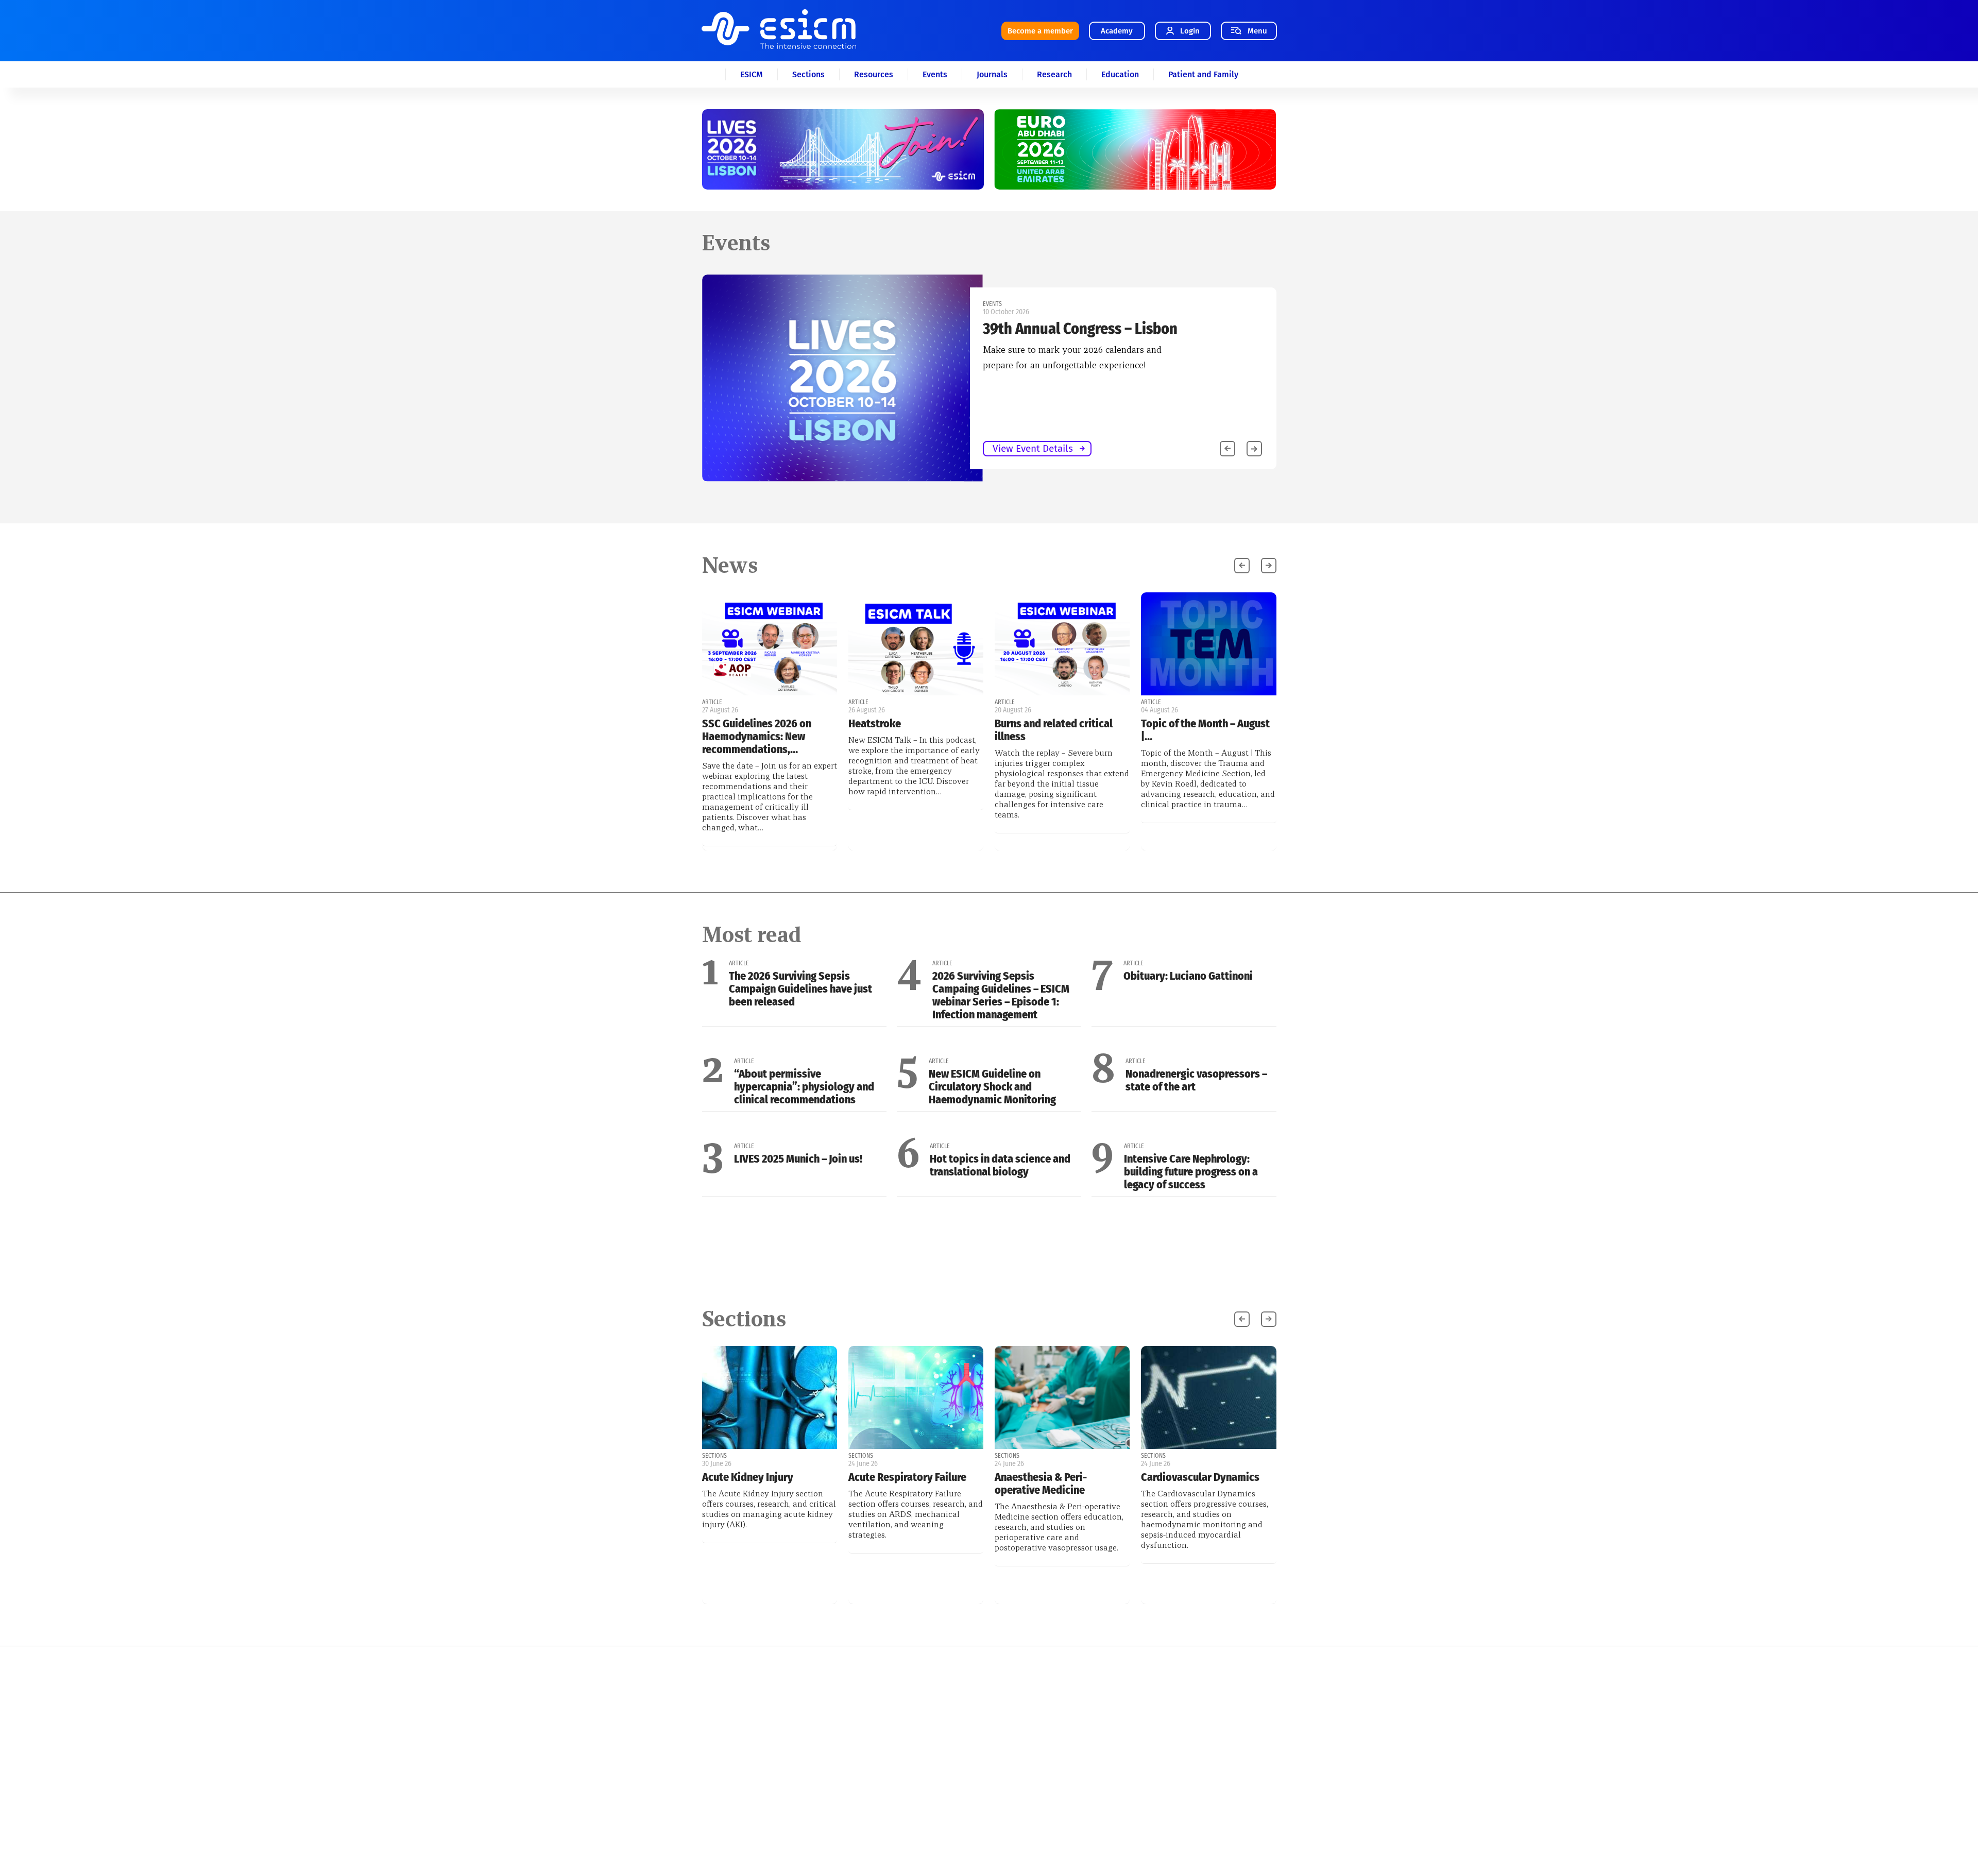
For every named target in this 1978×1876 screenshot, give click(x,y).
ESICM (752, 74)
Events (935, 74)
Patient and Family (1203, 74)
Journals (992, 74)
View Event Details (458, 448)
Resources (874, 74)
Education (1120, 74)
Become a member (1040, 31)
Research (1054, 74)
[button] (1254, 449)
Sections (808, 74)
